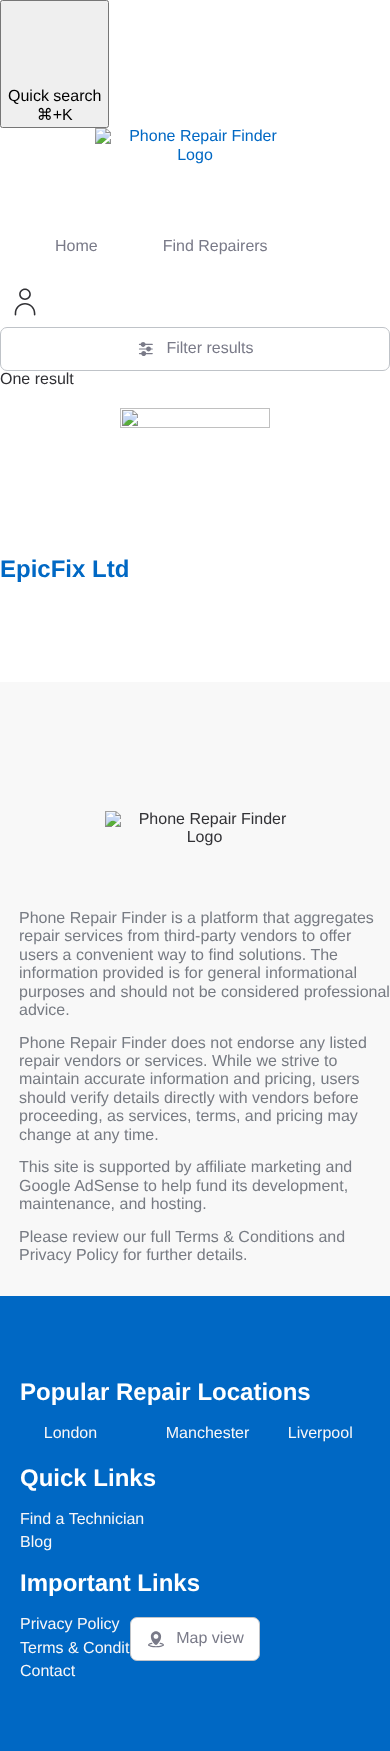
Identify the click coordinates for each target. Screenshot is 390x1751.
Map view (210, 1638)
